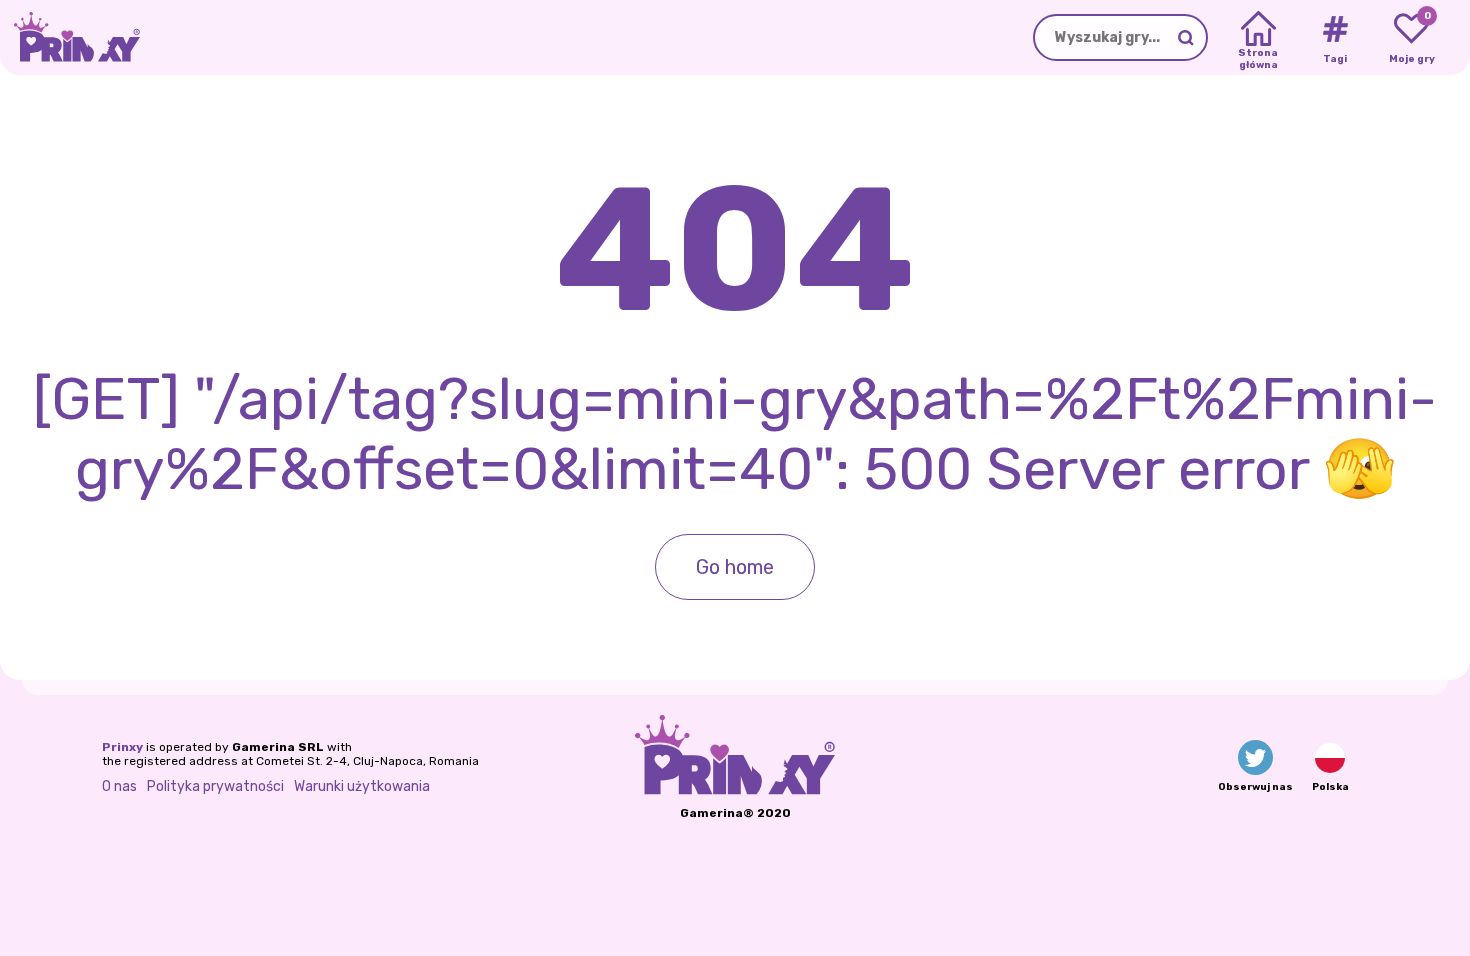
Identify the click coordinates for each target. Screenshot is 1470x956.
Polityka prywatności (215, 786)
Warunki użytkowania (362, 786)
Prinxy (122, 747)
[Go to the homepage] (70, 37)
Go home (735, 567)
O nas (119, 786)
